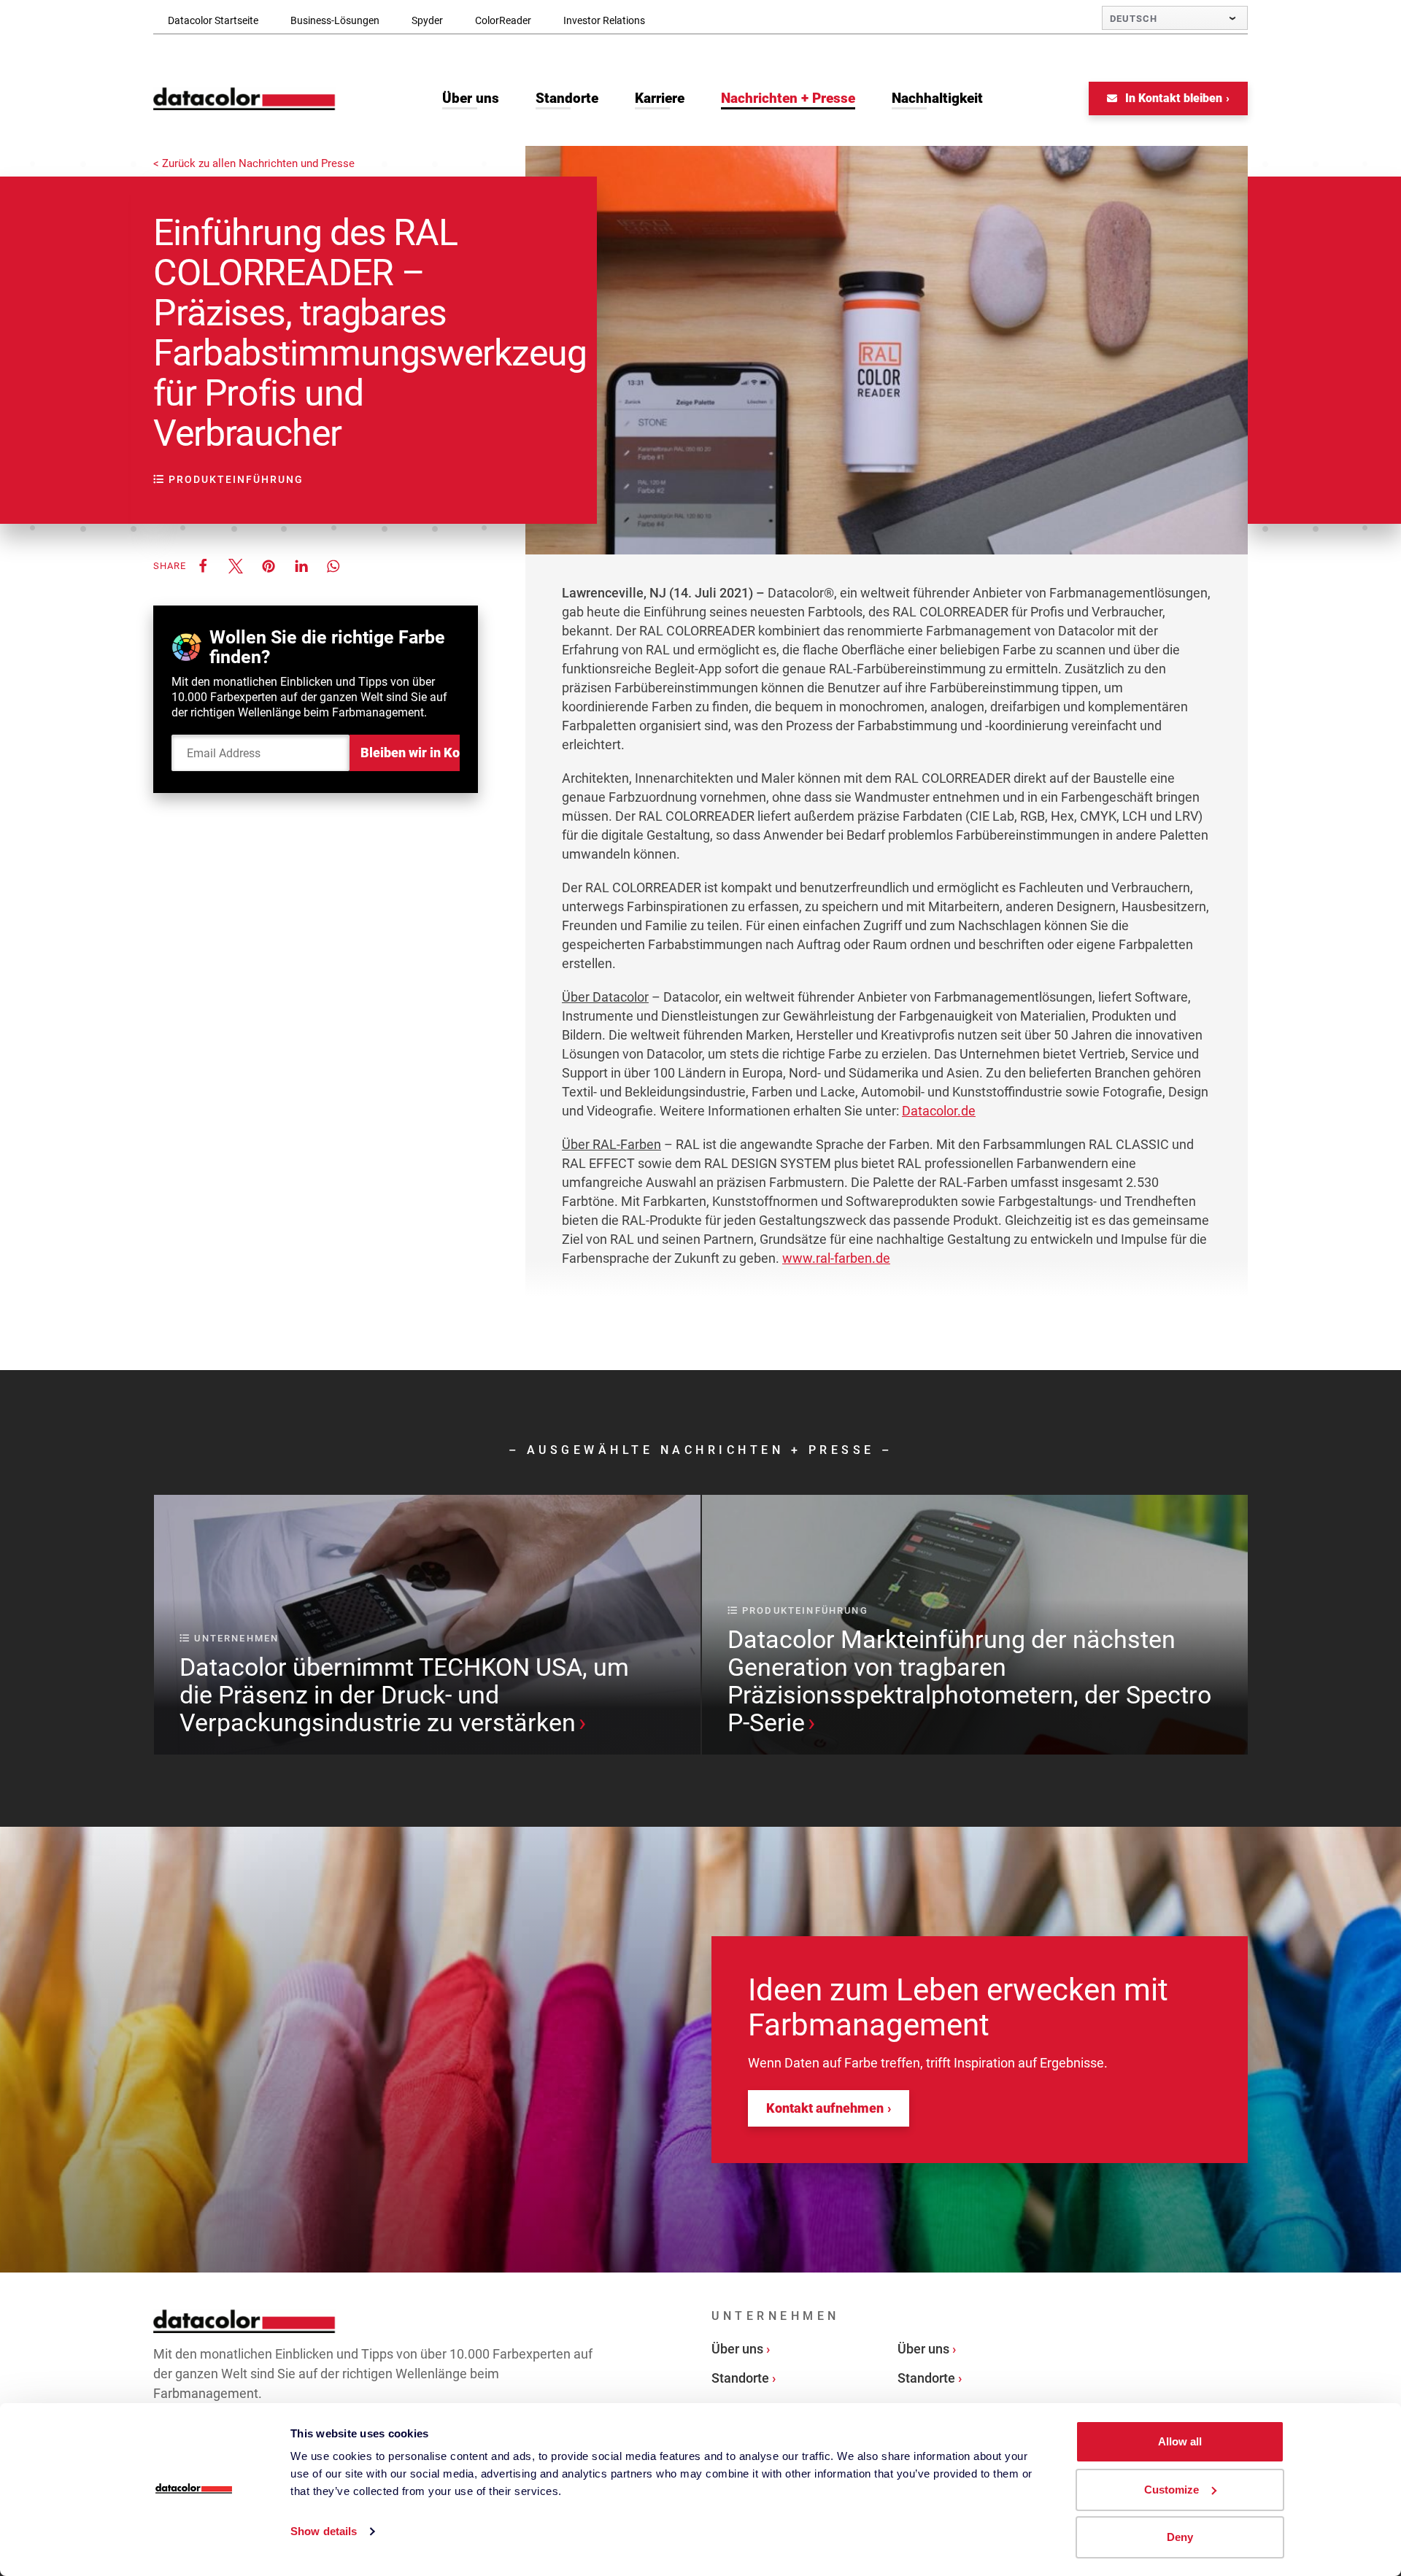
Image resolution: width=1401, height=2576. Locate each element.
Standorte (740, 2378)
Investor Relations (604, 20)
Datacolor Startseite (213, 20)
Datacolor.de (939, 1111)
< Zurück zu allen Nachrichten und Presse (254, 164)
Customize (1172, 2490)
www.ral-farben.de (836, 1258)
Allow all (1180, 2441)
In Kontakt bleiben (1172, 98)
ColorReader (503, 20)
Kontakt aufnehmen (825, 2108)
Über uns (737, 2349)
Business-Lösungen (335, 20)
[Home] (244, 99)
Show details (324, 2531)
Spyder (427, 20)
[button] (202, 566)
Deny (1180, 2537)
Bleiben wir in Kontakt (410, 753)
